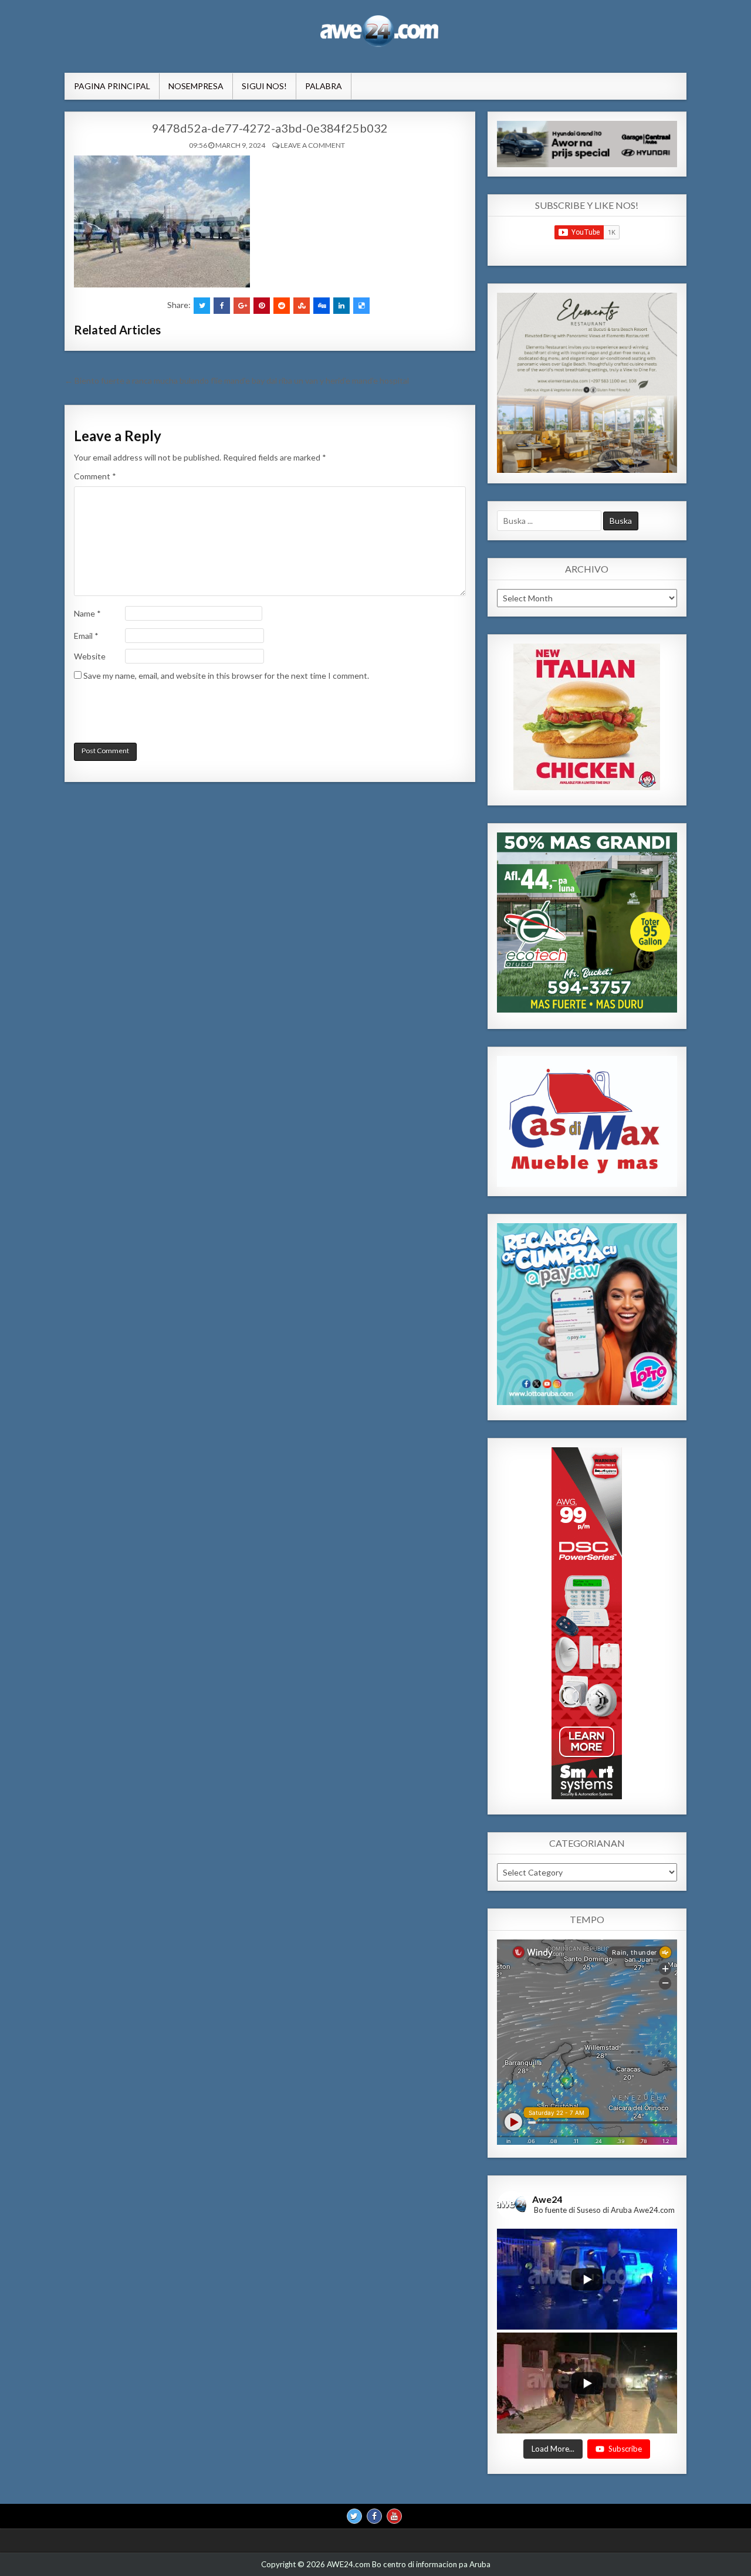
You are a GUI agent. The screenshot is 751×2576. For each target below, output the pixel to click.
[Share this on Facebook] (222, 306)
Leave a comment (313, 145)
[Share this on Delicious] (361, 306)
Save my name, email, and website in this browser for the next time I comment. (226, 676)
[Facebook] (374, 2516)
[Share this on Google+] (242, 306)
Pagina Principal (112, 86)
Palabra (324, 86)
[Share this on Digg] (322, 306)
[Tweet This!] (202, 306)
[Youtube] (394, 2516)
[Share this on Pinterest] (262, 306)
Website (90, 656)
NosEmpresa (196, 86)
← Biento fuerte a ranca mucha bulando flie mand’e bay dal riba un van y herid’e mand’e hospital (237, 380)
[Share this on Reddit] (282, 306)
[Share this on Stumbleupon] (302, 306)
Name (87, 613)
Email (86, 636)
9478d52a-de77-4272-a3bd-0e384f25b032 (270, 128)
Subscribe (625, 2448)
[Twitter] (354, 2516)
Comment (95, 476)
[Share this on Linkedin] (341, 306)
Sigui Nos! (264, 86)
